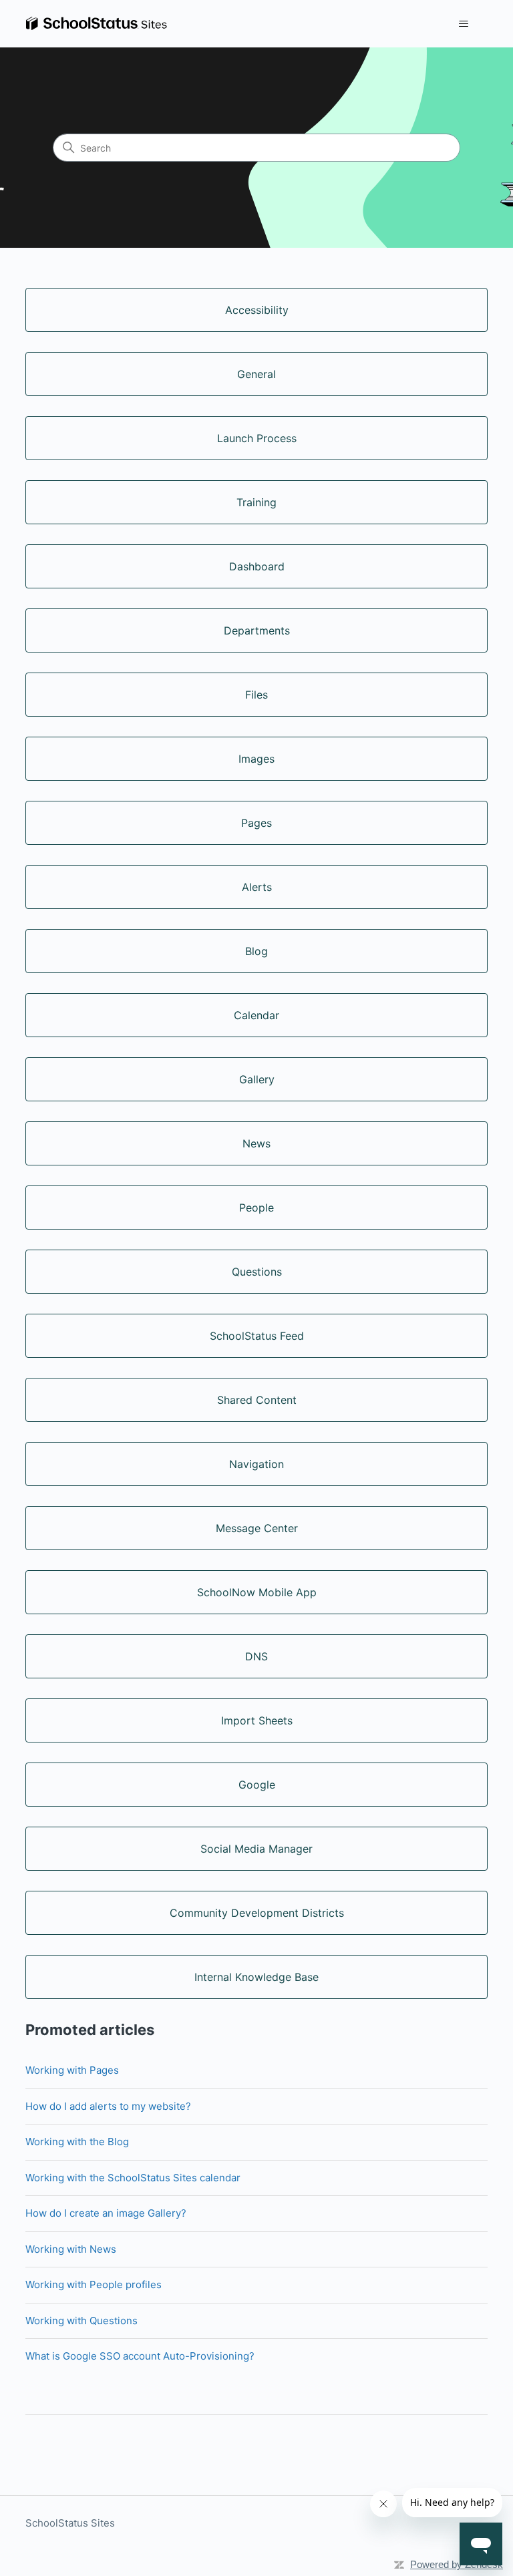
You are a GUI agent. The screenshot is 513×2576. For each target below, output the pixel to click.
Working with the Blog (77, 2142)
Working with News (71, 2249)
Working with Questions (81, 2321)
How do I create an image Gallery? (106, 2213)
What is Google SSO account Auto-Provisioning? (140, 2356)
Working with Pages (72, 2070)
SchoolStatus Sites (70, 2523)
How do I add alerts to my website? (108, 2106)
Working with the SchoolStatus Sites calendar (133, 2178)
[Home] (96, 24)
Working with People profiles (94, 2284)
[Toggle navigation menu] (464, 24)
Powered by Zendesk (457, 2564)
